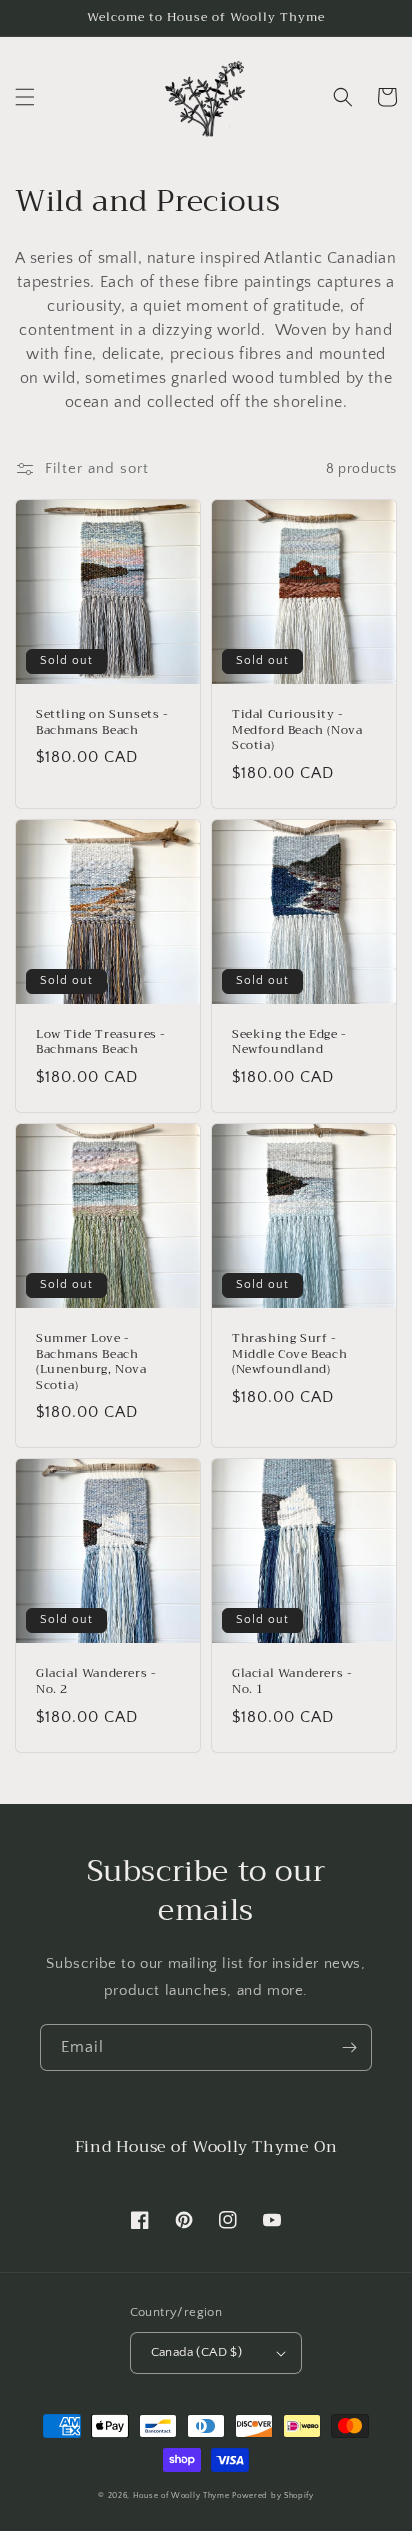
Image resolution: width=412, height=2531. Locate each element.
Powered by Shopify (273, 2495)
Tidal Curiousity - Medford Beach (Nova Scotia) (297, 730)
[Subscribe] (349, 2047)
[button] (25, 97)
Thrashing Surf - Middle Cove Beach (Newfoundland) (289, 1354)
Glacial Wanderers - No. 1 (292, 1681)
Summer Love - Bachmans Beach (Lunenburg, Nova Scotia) (91, 1362)
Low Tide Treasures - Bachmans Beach (101, 1042)
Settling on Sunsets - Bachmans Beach (102, 722)
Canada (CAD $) (197, 2352)
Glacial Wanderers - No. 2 (96, 1681)
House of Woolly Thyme (181, 2495)
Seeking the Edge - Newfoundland (289, 1042)
